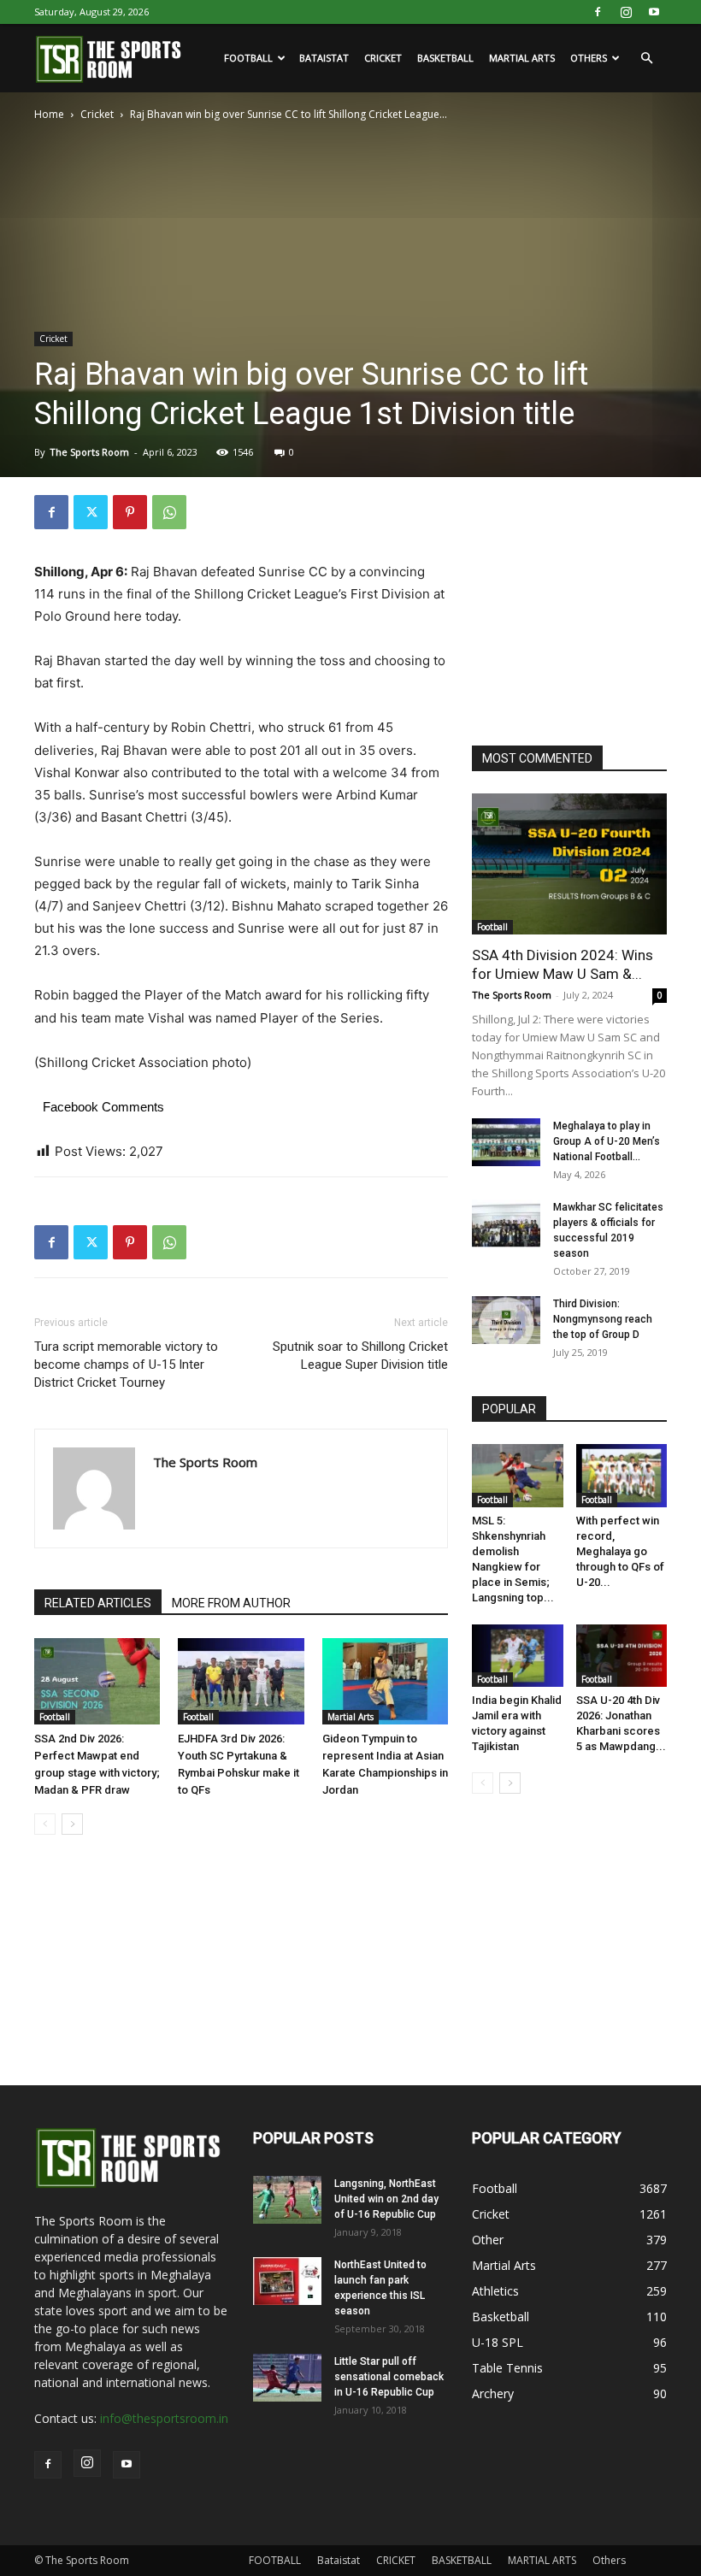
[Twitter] (91, 512)
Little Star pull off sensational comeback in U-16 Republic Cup (389, 2377)
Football (55, 1717)
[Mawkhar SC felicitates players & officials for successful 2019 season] (506, 1223)
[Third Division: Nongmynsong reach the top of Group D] (506, 1320)
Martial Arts (350, 1717)
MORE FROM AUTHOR (231, 1603)
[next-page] (72, 1824)
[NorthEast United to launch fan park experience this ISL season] (287, 2281)
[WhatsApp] (169, 512)
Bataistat (324, 58)
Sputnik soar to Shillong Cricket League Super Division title (360, 1356)
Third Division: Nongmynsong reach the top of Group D (603, 1319)
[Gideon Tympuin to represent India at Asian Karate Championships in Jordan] (385, 1681)
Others (589, 58)
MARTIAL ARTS (522, 58)
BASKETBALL (445, 58)
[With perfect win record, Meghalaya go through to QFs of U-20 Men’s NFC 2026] (622, 1475)
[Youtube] (654, 12)
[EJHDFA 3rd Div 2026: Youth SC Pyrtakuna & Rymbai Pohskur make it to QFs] (241, 1681)
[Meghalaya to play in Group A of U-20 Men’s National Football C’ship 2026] (506, 1142)
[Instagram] (626, 12)
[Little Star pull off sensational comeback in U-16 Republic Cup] (287, 2378)
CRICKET (383, 58)
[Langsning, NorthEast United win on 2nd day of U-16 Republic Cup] (287, 2200)
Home (49, 114)
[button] (646, 59)
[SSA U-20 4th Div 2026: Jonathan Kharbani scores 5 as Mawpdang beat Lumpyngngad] (622, 1656)
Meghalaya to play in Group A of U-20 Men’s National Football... (607, 1141)
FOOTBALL (248, 58)
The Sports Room (89, 452)
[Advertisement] (586, 602)
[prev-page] (45, 1824)
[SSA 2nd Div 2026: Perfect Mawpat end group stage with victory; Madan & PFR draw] (97, 1681)
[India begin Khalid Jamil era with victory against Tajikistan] (518, 1656)
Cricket (97, 114)
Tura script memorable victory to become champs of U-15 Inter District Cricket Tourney (126, 1365)
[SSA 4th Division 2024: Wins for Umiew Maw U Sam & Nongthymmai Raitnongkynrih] (569, 864)
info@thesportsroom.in (164, 2418)
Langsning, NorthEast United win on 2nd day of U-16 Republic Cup (386, 2199)
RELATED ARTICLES (98, 1603)
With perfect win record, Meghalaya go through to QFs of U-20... (620, 1551)
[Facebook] (598, 12)
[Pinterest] (130, 512)
